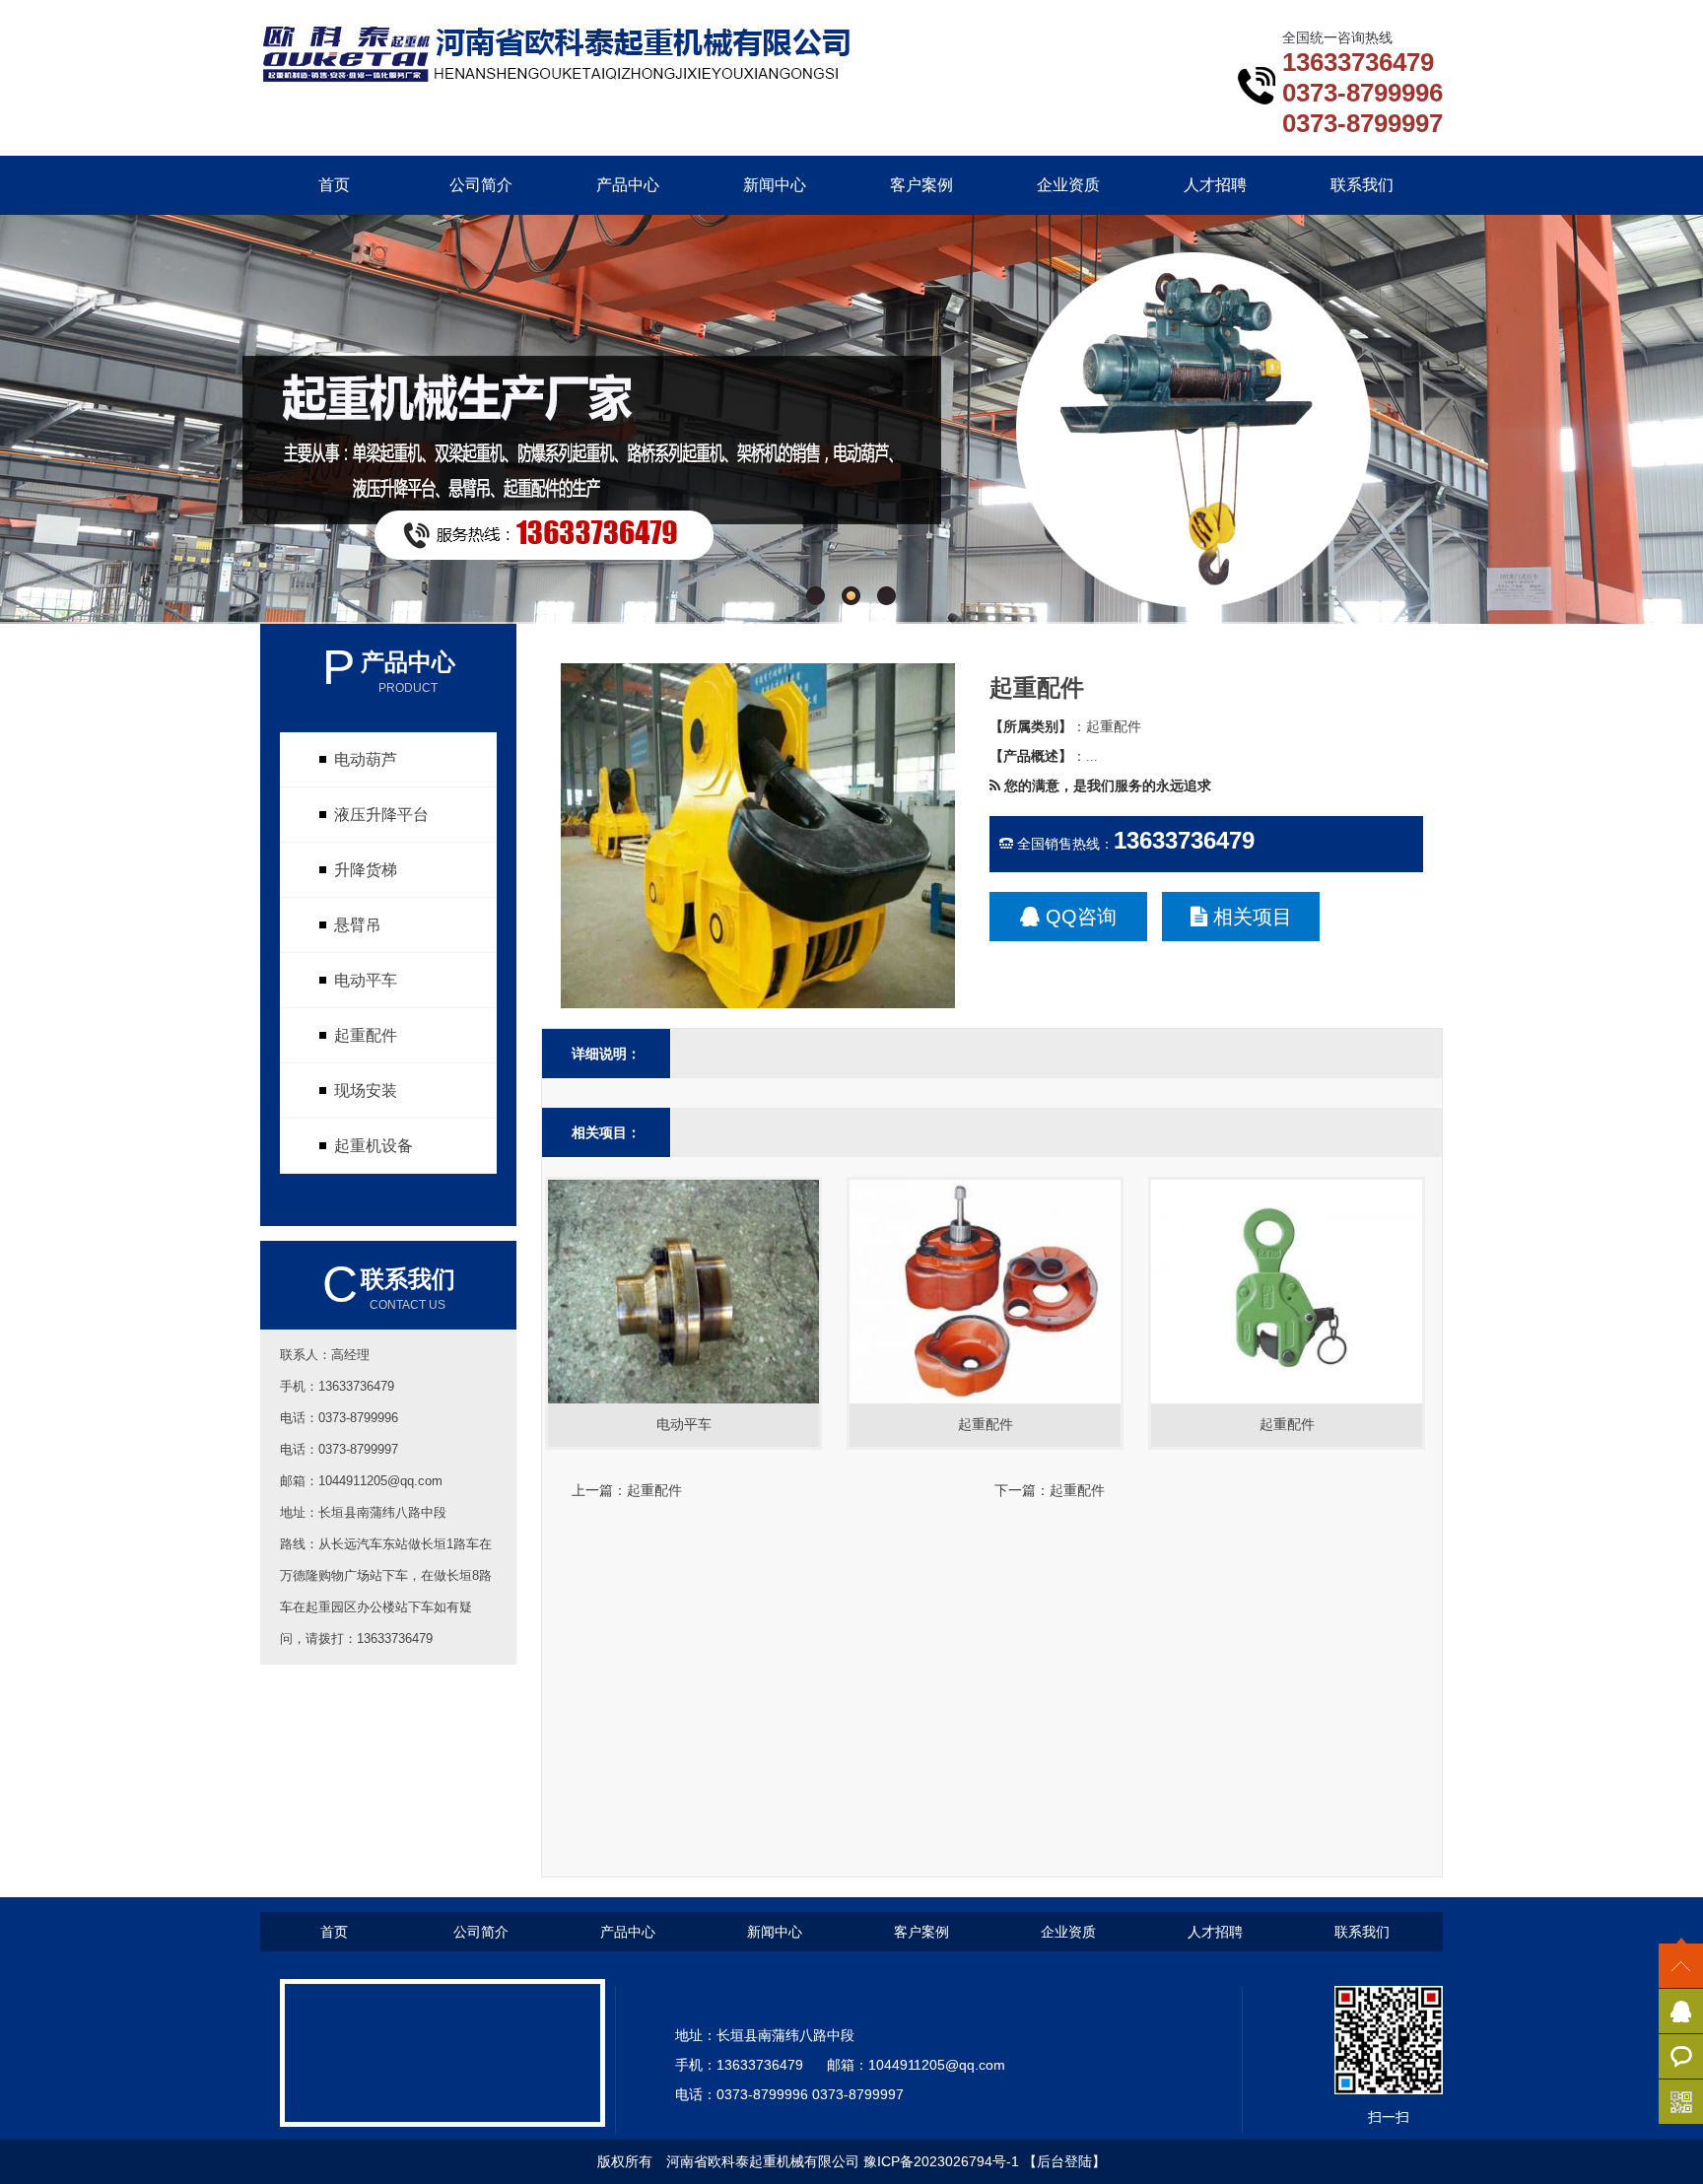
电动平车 (366, 980)
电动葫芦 (366, 759)
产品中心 (628, 185)
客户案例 (921, 185)
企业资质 (1068, 185)
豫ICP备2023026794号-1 (941, 2161)
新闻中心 (775, 185)
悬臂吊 (358, 925)
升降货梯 (366, 870)
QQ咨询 (1078, 917)
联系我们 (1362, 185)
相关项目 (1250, 917)
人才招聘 (1215, 185)
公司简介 (481, 185)
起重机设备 (374, 1146)
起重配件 (366, 1035)
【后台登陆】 (1064, 2161)
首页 (334, 185)
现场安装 (366, 1091)
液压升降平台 (381, 815)
